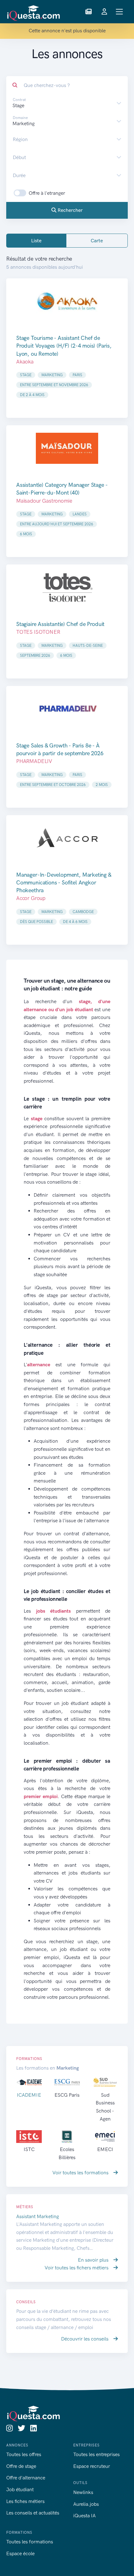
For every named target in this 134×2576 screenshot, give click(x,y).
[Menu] (120, 12)
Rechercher (69, 210)
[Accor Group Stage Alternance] (67, 838)
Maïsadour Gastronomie (44, 501)
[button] (89, 12)
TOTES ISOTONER (38, 632)
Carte (97, 241)
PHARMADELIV (34, 761)
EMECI (105, 2149)
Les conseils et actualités (33, 2513)
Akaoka (25, 362)
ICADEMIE (29, 2095)
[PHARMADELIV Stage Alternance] (67, 709)
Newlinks (83, 2492)
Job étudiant (20, 2489)
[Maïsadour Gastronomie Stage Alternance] (67, 448)
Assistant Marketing (38, 2216)
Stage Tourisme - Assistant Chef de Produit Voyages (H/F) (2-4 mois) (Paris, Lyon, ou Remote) (64, 346)
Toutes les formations (30, 2542)
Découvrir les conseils (85, 2339)
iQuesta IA (84, 2516)
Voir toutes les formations (81, 2173)
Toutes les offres (24, 2454)
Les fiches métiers (25, 2501)
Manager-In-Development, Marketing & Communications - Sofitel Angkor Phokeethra (64, 883)
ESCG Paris (67, 2095)
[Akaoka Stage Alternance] (67, 301)
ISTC (29, 2149)
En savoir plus (94, 2260)
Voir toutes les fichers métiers (77, 2268)
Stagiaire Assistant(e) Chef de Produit (60, 624)
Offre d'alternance (26, 2478)
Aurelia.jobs (86, 2504)
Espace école (20, 2553)
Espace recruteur (92, 2466)
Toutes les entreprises (96, 2454)
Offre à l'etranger (47, 193)
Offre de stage (21, 2466)
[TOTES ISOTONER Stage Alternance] (67, 587)
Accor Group (31, 898)
